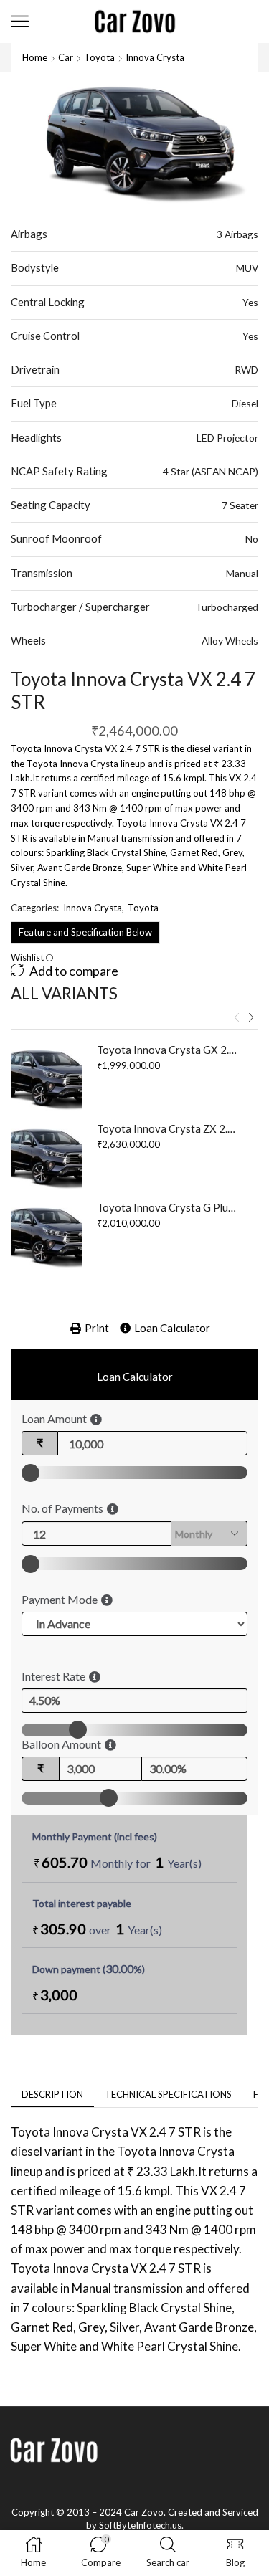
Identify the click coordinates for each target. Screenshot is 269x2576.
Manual (242, 573)
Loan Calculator (172, 1328)
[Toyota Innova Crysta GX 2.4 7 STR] (47, 1078)
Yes (250, 302)
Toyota (99, 57)
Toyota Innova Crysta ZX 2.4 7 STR (169, 1128)
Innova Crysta (155, 57)
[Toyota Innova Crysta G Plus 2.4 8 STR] (47, 1236)
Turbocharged (227, 607)
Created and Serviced (213, 2512)
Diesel (245, 403)
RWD (246, 370)
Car (66, 57)
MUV (247, 268)
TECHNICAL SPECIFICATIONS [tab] (168, 2094)
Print (97, 1328)
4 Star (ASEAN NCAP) (211, 471)
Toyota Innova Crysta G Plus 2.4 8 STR (169, 1207)
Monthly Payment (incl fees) (95, 1836)
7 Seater (240, 505)
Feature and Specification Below (85, 932)
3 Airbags (237, 234)
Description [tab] (52, 2094)
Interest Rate (53, 1676)
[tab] (52, 2095)
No (252, 539)
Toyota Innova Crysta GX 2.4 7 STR (169, 1050)
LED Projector (227, 438)
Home (35, 57)
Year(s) (184, 1863)
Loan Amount (54, 1418)
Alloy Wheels (230, 641)
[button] (237, 1017)
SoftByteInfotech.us (140, 2525)
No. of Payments (62, 1508)
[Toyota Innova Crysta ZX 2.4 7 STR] (47, 1157)
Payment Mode (60, 1599)
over (97, 1929)
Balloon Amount (61, 1744)
